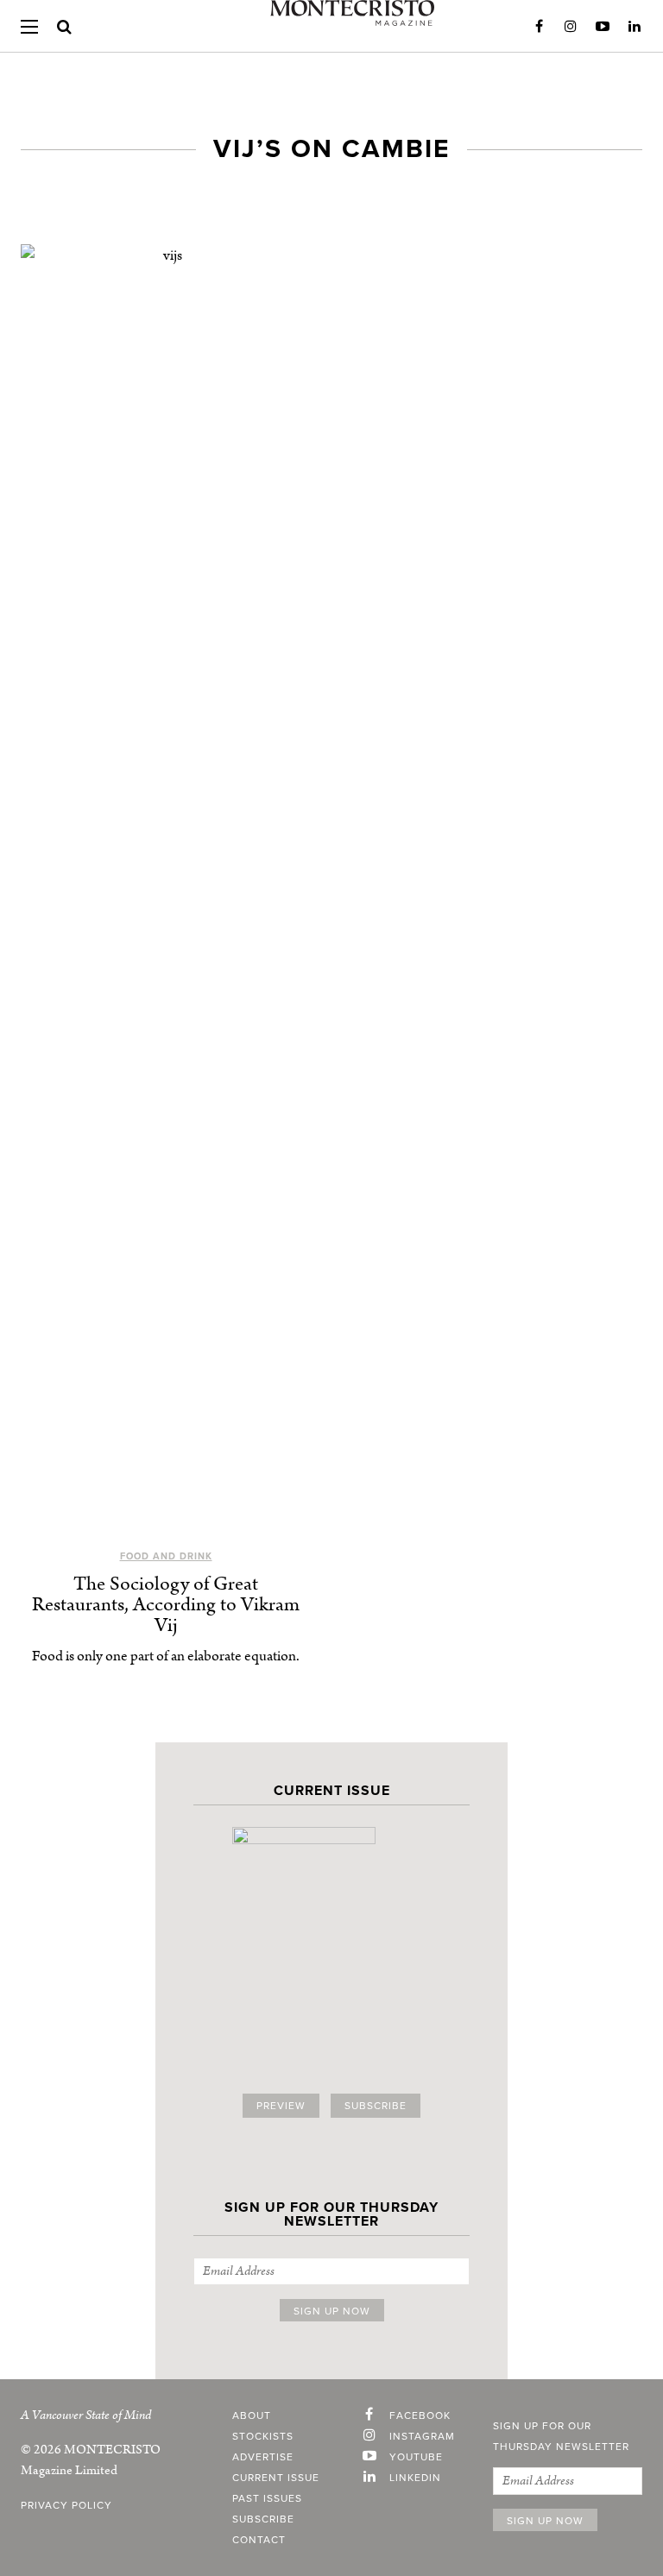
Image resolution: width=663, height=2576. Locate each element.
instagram (422, 2436)
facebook (420, 2415)
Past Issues (267, 2498)
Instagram (571, 27)
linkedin (415, 2478)
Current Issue (276, 2478)
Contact (259, 2540)
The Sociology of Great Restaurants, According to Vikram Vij (166, 1605)
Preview (281, 2106)
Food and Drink (166, 1556)
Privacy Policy (66, 2505)
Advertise (263, 2457)
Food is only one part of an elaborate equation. (166, 1656)
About (252, 2415)
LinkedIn (635, 27)
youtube (416, 2457)
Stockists (263, 2436)
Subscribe (376, 2106)
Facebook (539, 27)
